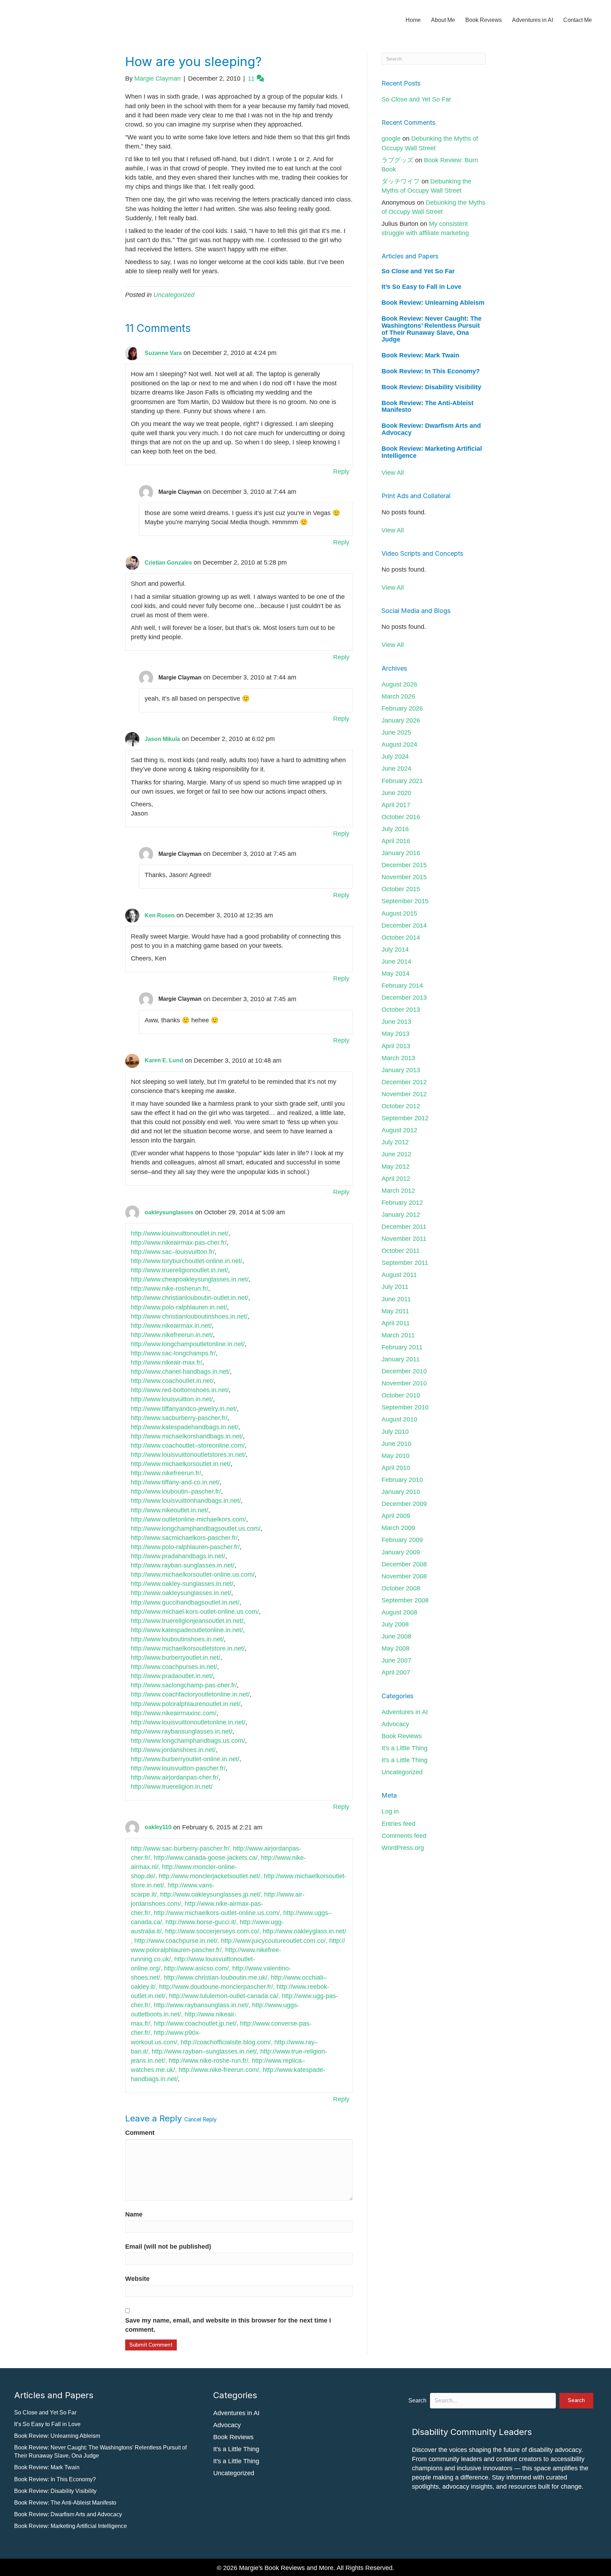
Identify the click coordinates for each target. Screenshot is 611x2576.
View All (393, 473)
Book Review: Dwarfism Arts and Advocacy (431, 429)
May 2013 (395, 1034)
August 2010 (399, 1419)
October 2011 (401, 1251)
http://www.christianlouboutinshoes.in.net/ (189, 1316)
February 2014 (402, 986)
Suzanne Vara (163, 353)
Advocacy (395, 1724)
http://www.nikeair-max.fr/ (167, 1362)
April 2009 (396, 1516)
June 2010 (396, 1444)
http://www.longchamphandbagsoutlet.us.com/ (196, 1529)
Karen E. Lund (164, 1060)
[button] (576, 2400)
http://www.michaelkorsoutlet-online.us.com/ (193, 1575)
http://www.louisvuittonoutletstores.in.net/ (188, 1455)
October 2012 (401, 1106)
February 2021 (402, 781)
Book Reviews (484, 20)
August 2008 (399, 1612)
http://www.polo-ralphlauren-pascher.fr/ (185, 1547)
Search (417, 2400)
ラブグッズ (397, 160)
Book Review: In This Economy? (431, 371)
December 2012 (404, 1082)
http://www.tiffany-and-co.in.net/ (175, 1482)
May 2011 (395, 1311)
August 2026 (399, 684)
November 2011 (404, 1239)
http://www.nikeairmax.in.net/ (171, 1326)
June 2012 (396, 1154)
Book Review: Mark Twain (420, 355)
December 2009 (404, 1504)
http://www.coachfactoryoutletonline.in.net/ (190, 1694)
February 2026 (402, 708)
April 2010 (396, 1468)
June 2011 (396, 1299)
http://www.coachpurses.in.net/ (174, 1667)
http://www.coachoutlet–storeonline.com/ (188, 1445)
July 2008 (395, 1624)
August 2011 (399, 1275)
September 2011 (405, 1263)
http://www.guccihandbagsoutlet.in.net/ (185, 1602)
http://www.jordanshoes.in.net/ (173, 1750)
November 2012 (404, 1094)
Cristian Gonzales (168, 563)
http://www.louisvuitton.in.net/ (172, 1399)
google (391, 139)
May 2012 (395, 1167)
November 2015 (404, 877)
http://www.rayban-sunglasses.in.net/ (183, 1565)
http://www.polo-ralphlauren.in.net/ (179, 1307)
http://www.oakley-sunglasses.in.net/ (182, 1584)
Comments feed (404, 1836)
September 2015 (405, 901)
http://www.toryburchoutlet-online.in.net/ (187, 1261)
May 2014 (395, 974)
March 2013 (398, 1058)
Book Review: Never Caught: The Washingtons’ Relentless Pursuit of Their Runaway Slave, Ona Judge (432, 329)
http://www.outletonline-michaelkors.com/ (188, 1519)
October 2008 (401, 1588)
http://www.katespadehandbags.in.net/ (185, 1427)
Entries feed (398, 1824)
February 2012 (402, 1203)
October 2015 (401, 889)
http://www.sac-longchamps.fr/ (173, 1353)
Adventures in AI (533, 20)
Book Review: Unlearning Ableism (433, 303)
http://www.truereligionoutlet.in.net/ (179, 1270)
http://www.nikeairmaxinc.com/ (174, 1713)
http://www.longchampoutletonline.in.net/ (188, 1344)
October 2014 (401, 937)
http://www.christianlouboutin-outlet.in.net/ (190, 1298)
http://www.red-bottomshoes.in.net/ (180, 1390)
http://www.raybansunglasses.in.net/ (182, 1731)
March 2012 (398, 1191)
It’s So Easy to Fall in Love (421, 287)
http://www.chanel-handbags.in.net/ (180, 1372)
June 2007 (396, 1660)
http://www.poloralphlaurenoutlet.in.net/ (186, 1704)
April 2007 (396, 1672)
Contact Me (578, 20)
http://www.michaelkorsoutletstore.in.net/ (188, 1648)
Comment (140, 2133)
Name (134, 2214)
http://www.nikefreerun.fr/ (166, 1473)
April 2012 (396, 1179)
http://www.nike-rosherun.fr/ (170, 1289)
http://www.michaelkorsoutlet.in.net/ (181, 1464)
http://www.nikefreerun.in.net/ (172, 1335)
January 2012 (401, 1215)
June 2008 (396, 1636)
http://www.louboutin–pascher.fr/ (176, 1491)
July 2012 (395, 1142)
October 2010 (401, 1395)
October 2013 (401, 1010)
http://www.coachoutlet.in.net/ (172, 1381)
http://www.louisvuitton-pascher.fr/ (178, 1768)
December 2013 (404, 998)
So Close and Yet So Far (416, 99)
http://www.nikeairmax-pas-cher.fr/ (179, 1243)
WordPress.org (403, 1848)
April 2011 (396, 1323)
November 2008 (404, 1576)
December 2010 (404, 1371)
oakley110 (158, 1827)
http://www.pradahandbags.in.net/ (178, 1556)
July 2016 (395, 829)
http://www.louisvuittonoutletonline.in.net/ (188, 1722)
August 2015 (399, 913)
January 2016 (401, 853)
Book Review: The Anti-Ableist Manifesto (427, 407)
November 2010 (404, 1383)
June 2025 (396, 732)
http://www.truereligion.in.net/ (172, 1787)
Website (137, 2279)
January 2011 (401, 1359)
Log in (390, 1811)
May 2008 (395, 1648)
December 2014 (404, 925)
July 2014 (395, 950)
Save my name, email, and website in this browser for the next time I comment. (228, 2325)
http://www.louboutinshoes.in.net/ (177, 1639)
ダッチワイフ (401, 181)
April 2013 (396, 1046)
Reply (341, 472)
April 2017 (396, 805)
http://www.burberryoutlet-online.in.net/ (185, 1759)
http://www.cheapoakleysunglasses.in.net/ (190, 1279)
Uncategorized (174, 295)
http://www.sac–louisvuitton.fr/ (173, 1252)
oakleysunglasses (169, 1212)
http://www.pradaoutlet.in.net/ (172, 1676)
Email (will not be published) (168, 2247)
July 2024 (395, 757)
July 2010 (395, 1432)
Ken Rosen (160, 915)
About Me (443, 20)
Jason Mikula (162, 739)
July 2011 (395, 1287)
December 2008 (404, 1564)
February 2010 (402, 1480)
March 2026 (398, 696)
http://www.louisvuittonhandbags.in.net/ (186, 1501)
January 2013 (401, 1070)
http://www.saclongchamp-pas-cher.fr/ (184, 1685)
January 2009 (401, 1552)
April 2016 (396, 841)
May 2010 (395, 1456)
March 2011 (398, 1335)
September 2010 (405, 1407)
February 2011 (402, 1347)
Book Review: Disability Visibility (431, 387)
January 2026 (401, 720)
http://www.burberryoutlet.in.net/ (176, 1658)
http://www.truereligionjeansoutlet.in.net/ (187, 1621)
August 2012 (399, 1130)
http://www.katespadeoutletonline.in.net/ (187, 1630)
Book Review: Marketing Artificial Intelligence (432, 452)
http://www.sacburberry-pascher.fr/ (179, 1418)
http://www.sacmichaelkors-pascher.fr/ (184, 1538)
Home (413, 20)
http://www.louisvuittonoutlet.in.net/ (180, 1233)
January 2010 (401, 1492)
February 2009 (402, 1540)
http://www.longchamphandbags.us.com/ (188, 1741)
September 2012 (405, 1118)
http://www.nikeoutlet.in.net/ (170, 1510)
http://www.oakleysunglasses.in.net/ (181, 1593)
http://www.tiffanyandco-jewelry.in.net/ (184, 1409)
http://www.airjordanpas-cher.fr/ (175, 1777)
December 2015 (404, 865)
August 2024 (399, 744)
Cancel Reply (200, 2119)
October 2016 (401, 817)
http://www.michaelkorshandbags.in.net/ (187, 1436)
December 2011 (404, 1227)
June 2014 (396, 962)
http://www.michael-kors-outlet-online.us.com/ (195, 1612)
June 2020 (396, 793)
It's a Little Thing (405, 1748)
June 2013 (396, 1022)
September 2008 (405, 1600)
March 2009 (398, 1528)
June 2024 (396, 769)
